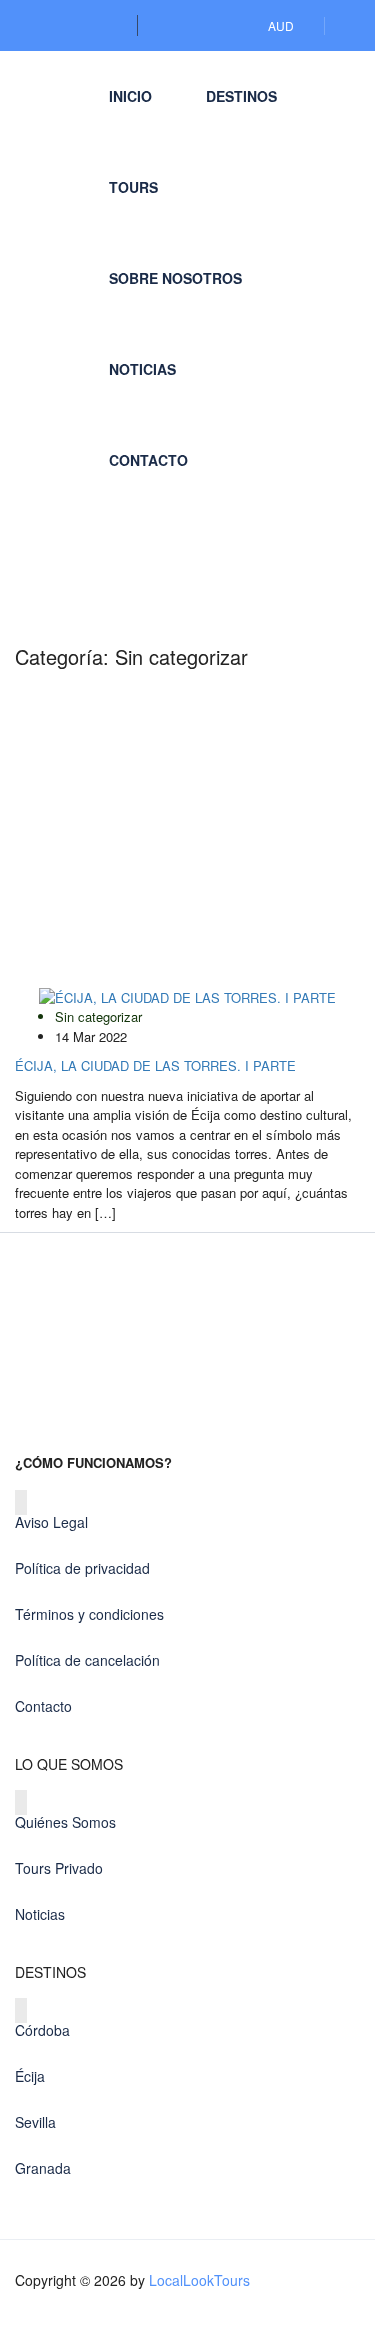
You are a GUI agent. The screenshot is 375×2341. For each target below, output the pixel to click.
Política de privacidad (82, 1568)
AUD (282, 25)
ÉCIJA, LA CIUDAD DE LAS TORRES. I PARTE (155, 1065)
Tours (133, 187)
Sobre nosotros (175, 278)
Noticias (142, 369)
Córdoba (42, 2030)
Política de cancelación (87, 1660)
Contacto (148, 460)
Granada (43, 2168)
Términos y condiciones (89, 1614)
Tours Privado (59, 1868)
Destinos (241, 96)
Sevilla (35, 2122)
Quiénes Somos (65, 1822)
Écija (30, 2076)
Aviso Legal (51, 1522)
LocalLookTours (199, 2280)
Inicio (130, 96)
